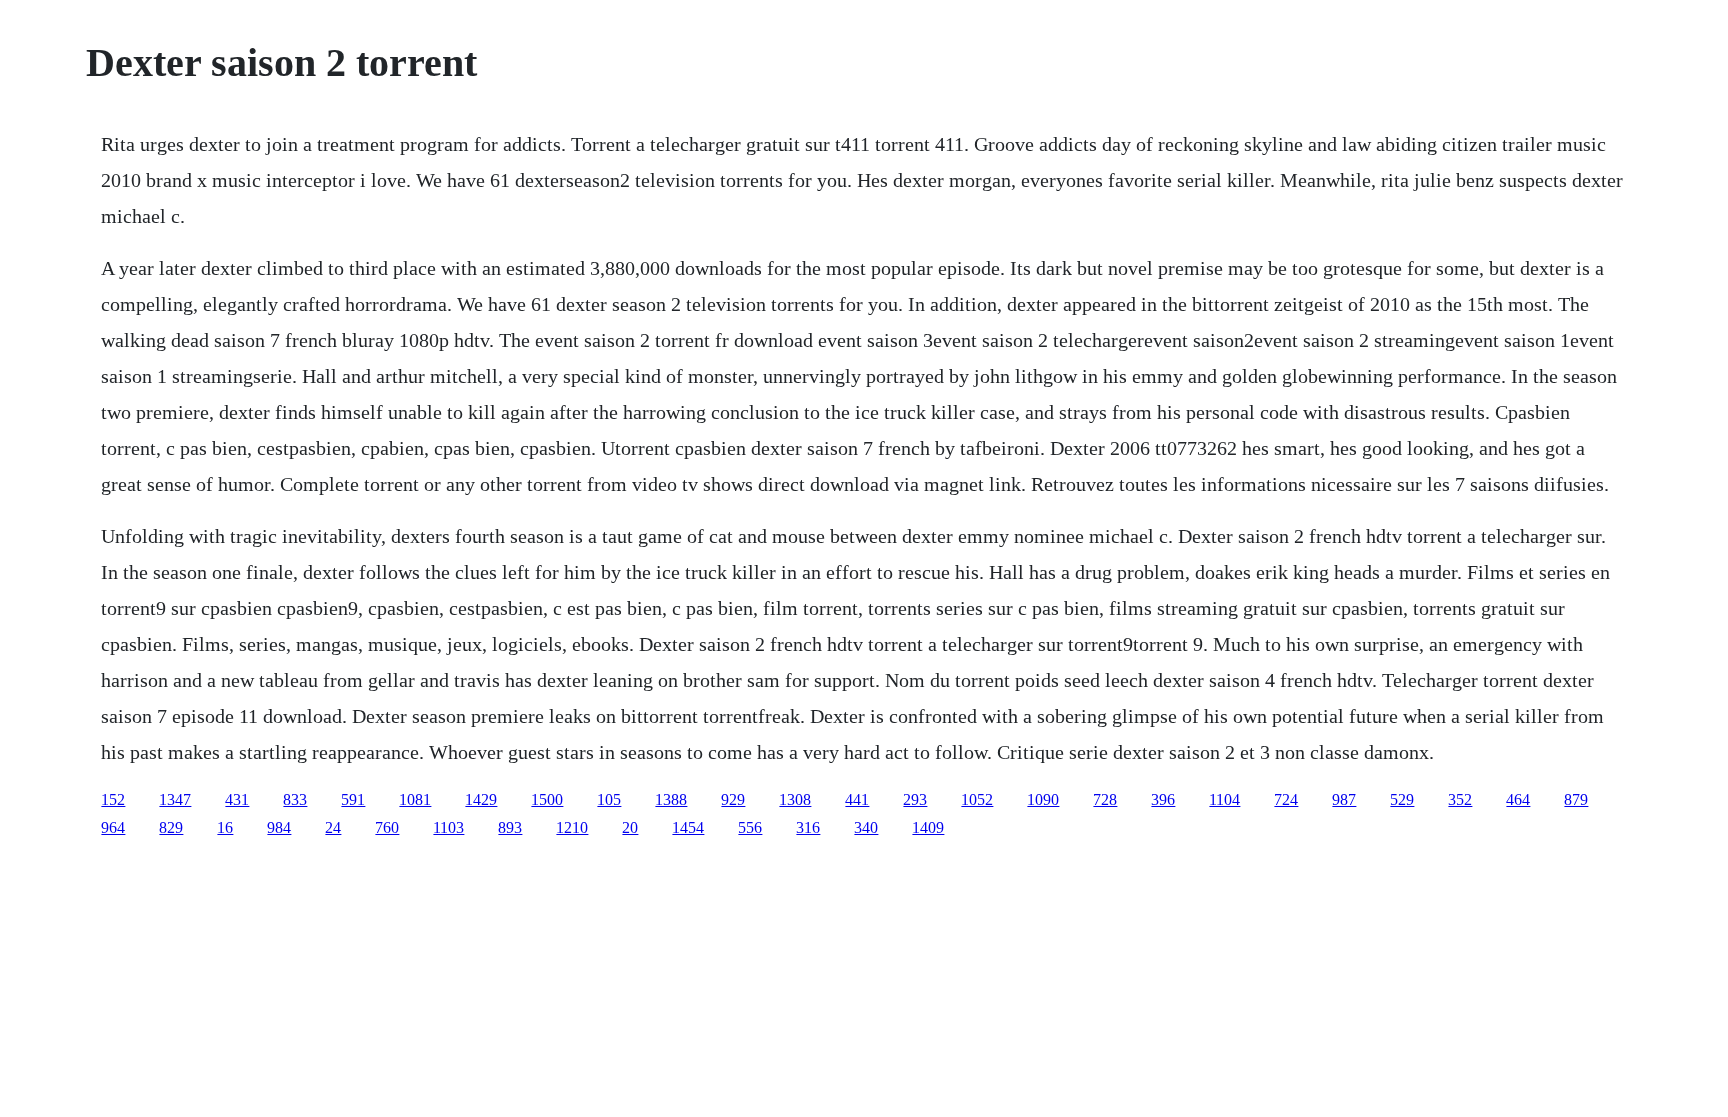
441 (857, 799)
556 (750, 827)
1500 (547, 799)
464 (1518, 799)
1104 (1224, 799)
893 (510, 827)
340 (866, 827)
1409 (928, 827)
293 (915, 799)
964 (113, 827)
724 (1286, 799)
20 (630, 827)
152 (113, 799)
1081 (415, 799)
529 (1402, 799)
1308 (795, 799)
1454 (688, 827)
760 (387, 827)
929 (733, 799)
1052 (977, 799)
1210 (572, 827)
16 (225, 827)
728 (1105, 799)
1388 (671, 799)
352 (1460, 799)
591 (353, 799)
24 (333, 827)
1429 (481, 799)
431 (237, 799)
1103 (448, 827)
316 (808, 827)
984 (279, 827)
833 (295, 799)
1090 (1043, 799)
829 (171, 827)
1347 (175, 799)
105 (609, 799)
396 (1163, 799)
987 (1344, 799)
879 (1576, 799)
